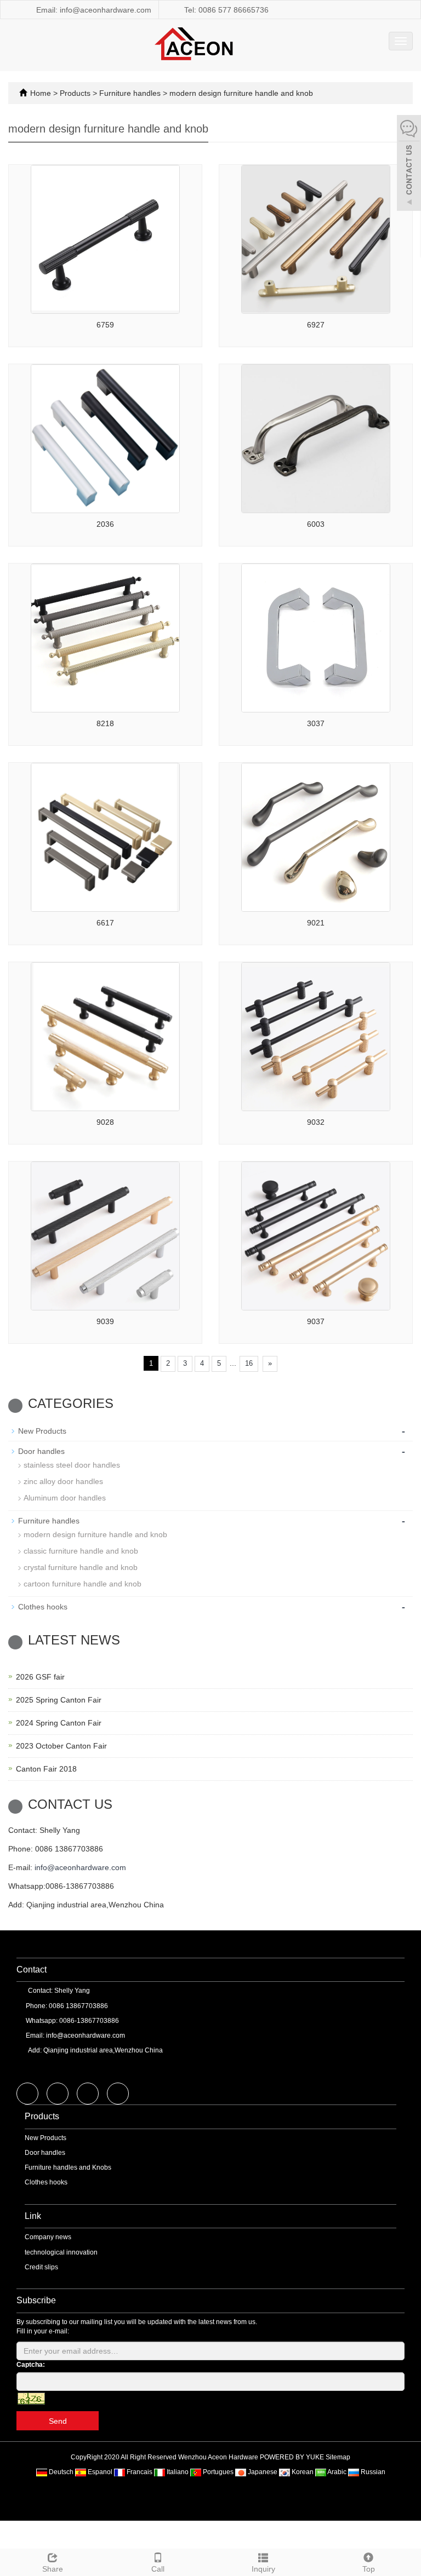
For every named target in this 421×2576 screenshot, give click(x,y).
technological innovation (61, 2252)
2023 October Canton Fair (61, 1746)
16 (249, 1363)
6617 (105, 923)
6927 (316, 325)
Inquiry (263, 2569)
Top (369, 2569)
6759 (105, 325)
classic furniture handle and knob (81, 1551)
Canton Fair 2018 (46, 1769)
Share (53, 2569)
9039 (105, 1321)
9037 (316, 1321)
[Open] (409, 164)
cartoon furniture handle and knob (83, 1584)
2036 (105, 524)
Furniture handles (130, 93)
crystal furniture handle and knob (81, 1567)
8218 (105, 723)
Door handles (41, 1451)
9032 (316, 1122)
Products (76, 93)
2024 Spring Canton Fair (59, 1723)
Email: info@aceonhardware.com (93, 10)
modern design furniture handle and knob (240, 93)
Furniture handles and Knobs (68, 2167)
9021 (316, 923)
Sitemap (338, 2457)
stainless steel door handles (72, 1465)
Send (58, 2421)
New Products (42, 1431)
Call (158, 2569)
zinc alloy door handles (63, 1481)
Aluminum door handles (65, 1498)
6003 (316, 524)
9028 (105, 1122)
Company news (48, 2237)
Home (41, 93)
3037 (316, 723)
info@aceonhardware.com (80, 1867)
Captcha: (31, 2365)
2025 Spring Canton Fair (59, 1700)
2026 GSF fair (40, 1677)
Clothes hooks (43, 1607)
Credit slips (41, 2267)
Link (33, 2216)
